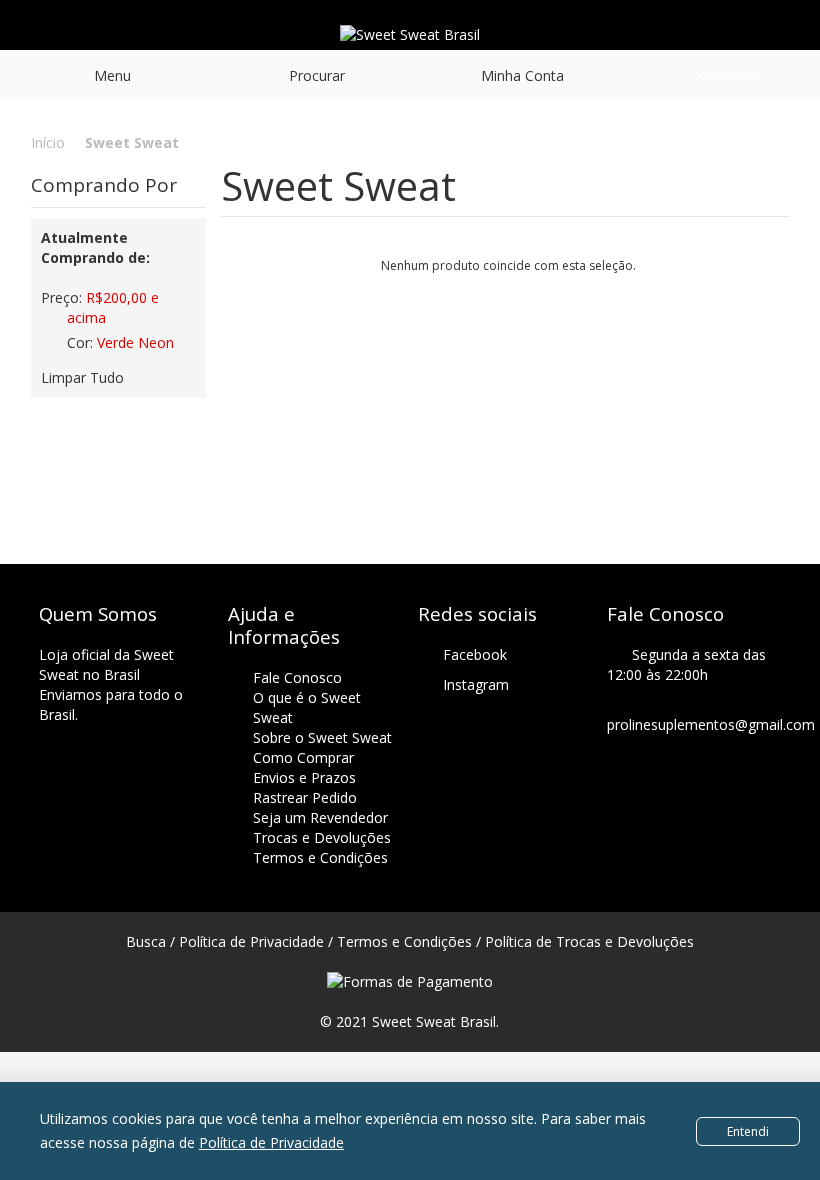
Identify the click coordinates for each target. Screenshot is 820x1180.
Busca (146, 941)
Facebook (475, 654)
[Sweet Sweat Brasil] (410, 35)
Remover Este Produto (50, 325)
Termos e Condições (320, 857)
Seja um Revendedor (320, 817)
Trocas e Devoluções (322, 837)
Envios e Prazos (304, 777)
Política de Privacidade (271, 1142)
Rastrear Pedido (305, 797)
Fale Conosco (297, 677)
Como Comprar (303, 757)
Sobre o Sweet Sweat (322, 737)
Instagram (476, 684)
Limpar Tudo (82, 377)
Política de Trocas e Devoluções (589, 941)
